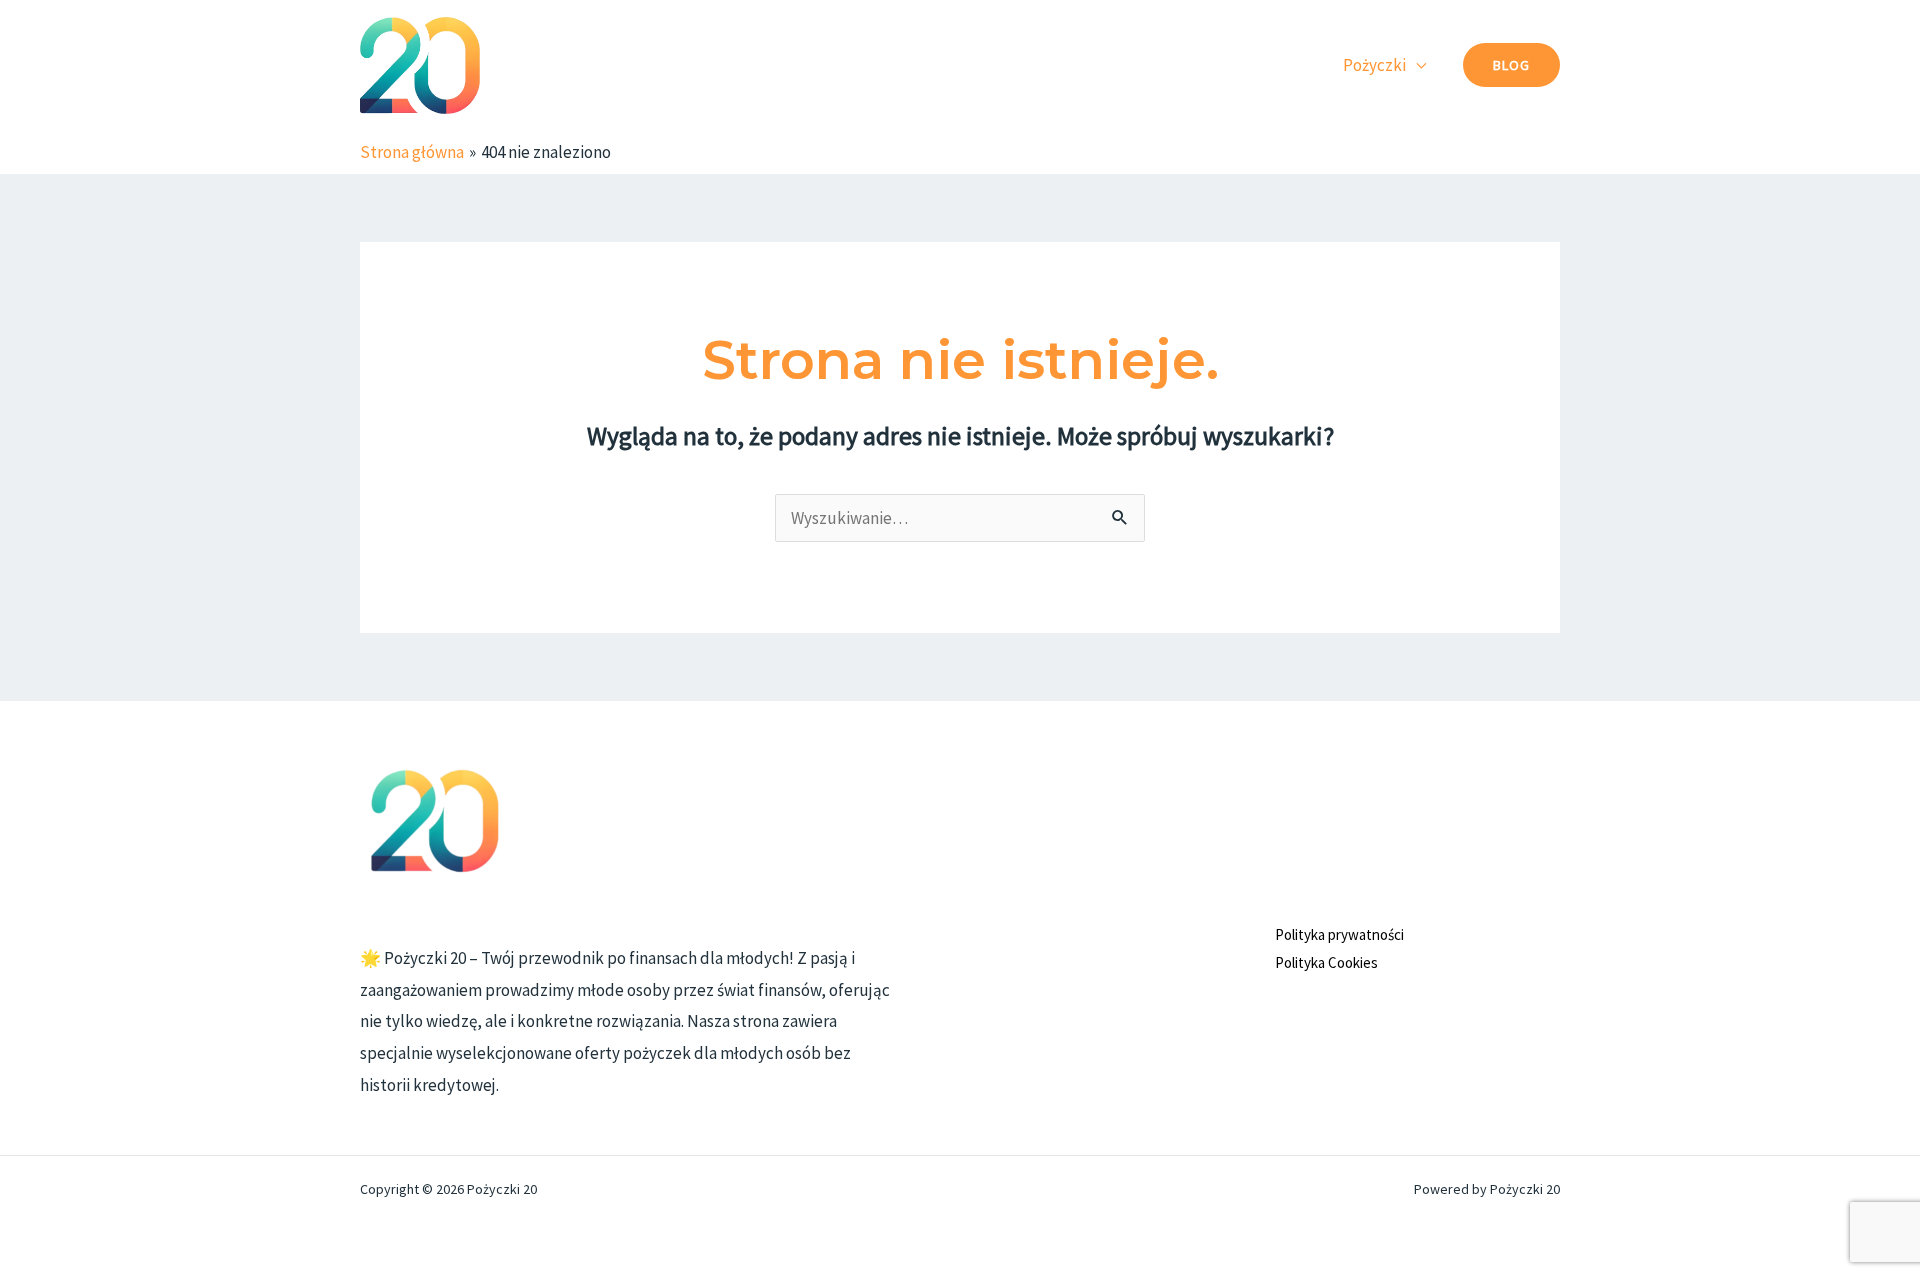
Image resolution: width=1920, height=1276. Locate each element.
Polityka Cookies (1326, 962)
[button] (1511, 65)
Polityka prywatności (1339, 934)
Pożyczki (1374, 65)
